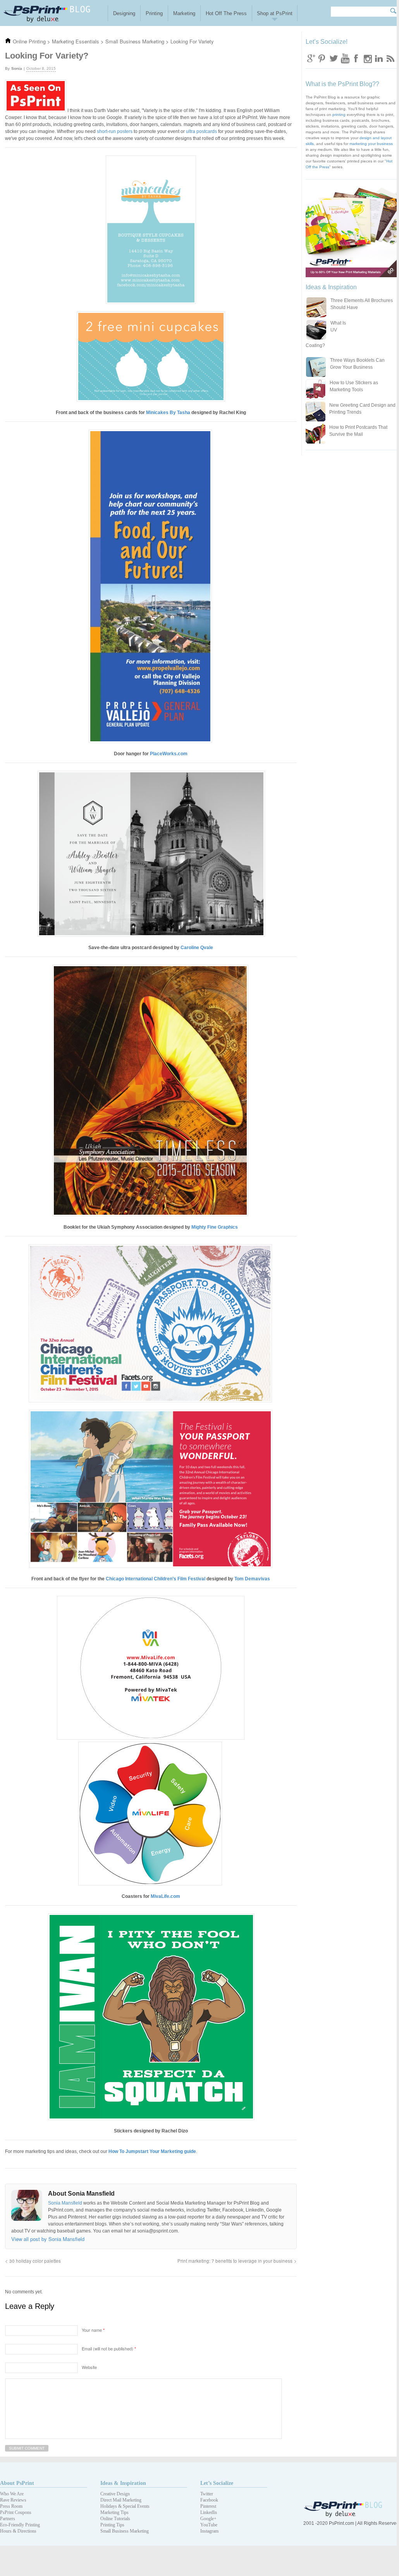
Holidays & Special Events (125, 2506)
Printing (154, 13)
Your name (93, 2330)
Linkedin (378, 58)
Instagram (367, 58)
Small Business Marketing (125, 2531)
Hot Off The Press (226, 13)
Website (89, 2367)
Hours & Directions (18, 2531)
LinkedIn (209, 2512)
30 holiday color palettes (35, 2261)
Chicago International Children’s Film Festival (156, 1579)
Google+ (208, 2519)
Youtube (345, 58)
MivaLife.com (165, 1896)
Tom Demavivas (252, 1579)
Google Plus (311, 58)
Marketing (184, 13)
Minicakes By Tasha (168, 413)
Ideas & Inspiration (123, 2483)
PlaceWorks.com (169, 754)
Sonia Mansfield (66, 2203)
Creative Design (115, 2494)
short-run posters (115, 131)
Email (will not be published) (109, 2348)
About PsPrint (17, 2483)
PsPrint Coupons (16, 2512)
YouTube (209, 2525)
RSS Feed (390, 58)
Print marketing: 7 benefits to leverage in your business (235, 2261)
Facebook (356, 58)
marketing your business (371, 144)
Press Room (11, 2506)
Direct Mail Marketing (121, 2500)
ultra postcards (201, 131)
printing (339, 115)
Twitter (334, 58)
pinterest (322, 58)
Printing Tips (112, 2525)
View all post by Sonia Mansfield (48, 2239)
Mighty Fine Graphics (215, 1227)
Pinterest (208, 2506)
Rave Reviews (13, 2500)
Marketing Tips (114, 2512)
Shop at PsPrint (275, 13)
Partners (8, 2519)
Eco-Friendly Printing (20, 2525)
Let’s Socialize (217, 2483)
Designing (124, 13)
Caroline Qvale (197, 948)
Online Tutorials (115, 2519)
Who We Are (12, 2494)
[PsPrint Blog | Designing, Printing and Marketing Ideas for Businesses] (54, 13)
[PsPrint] (344, 2516)
